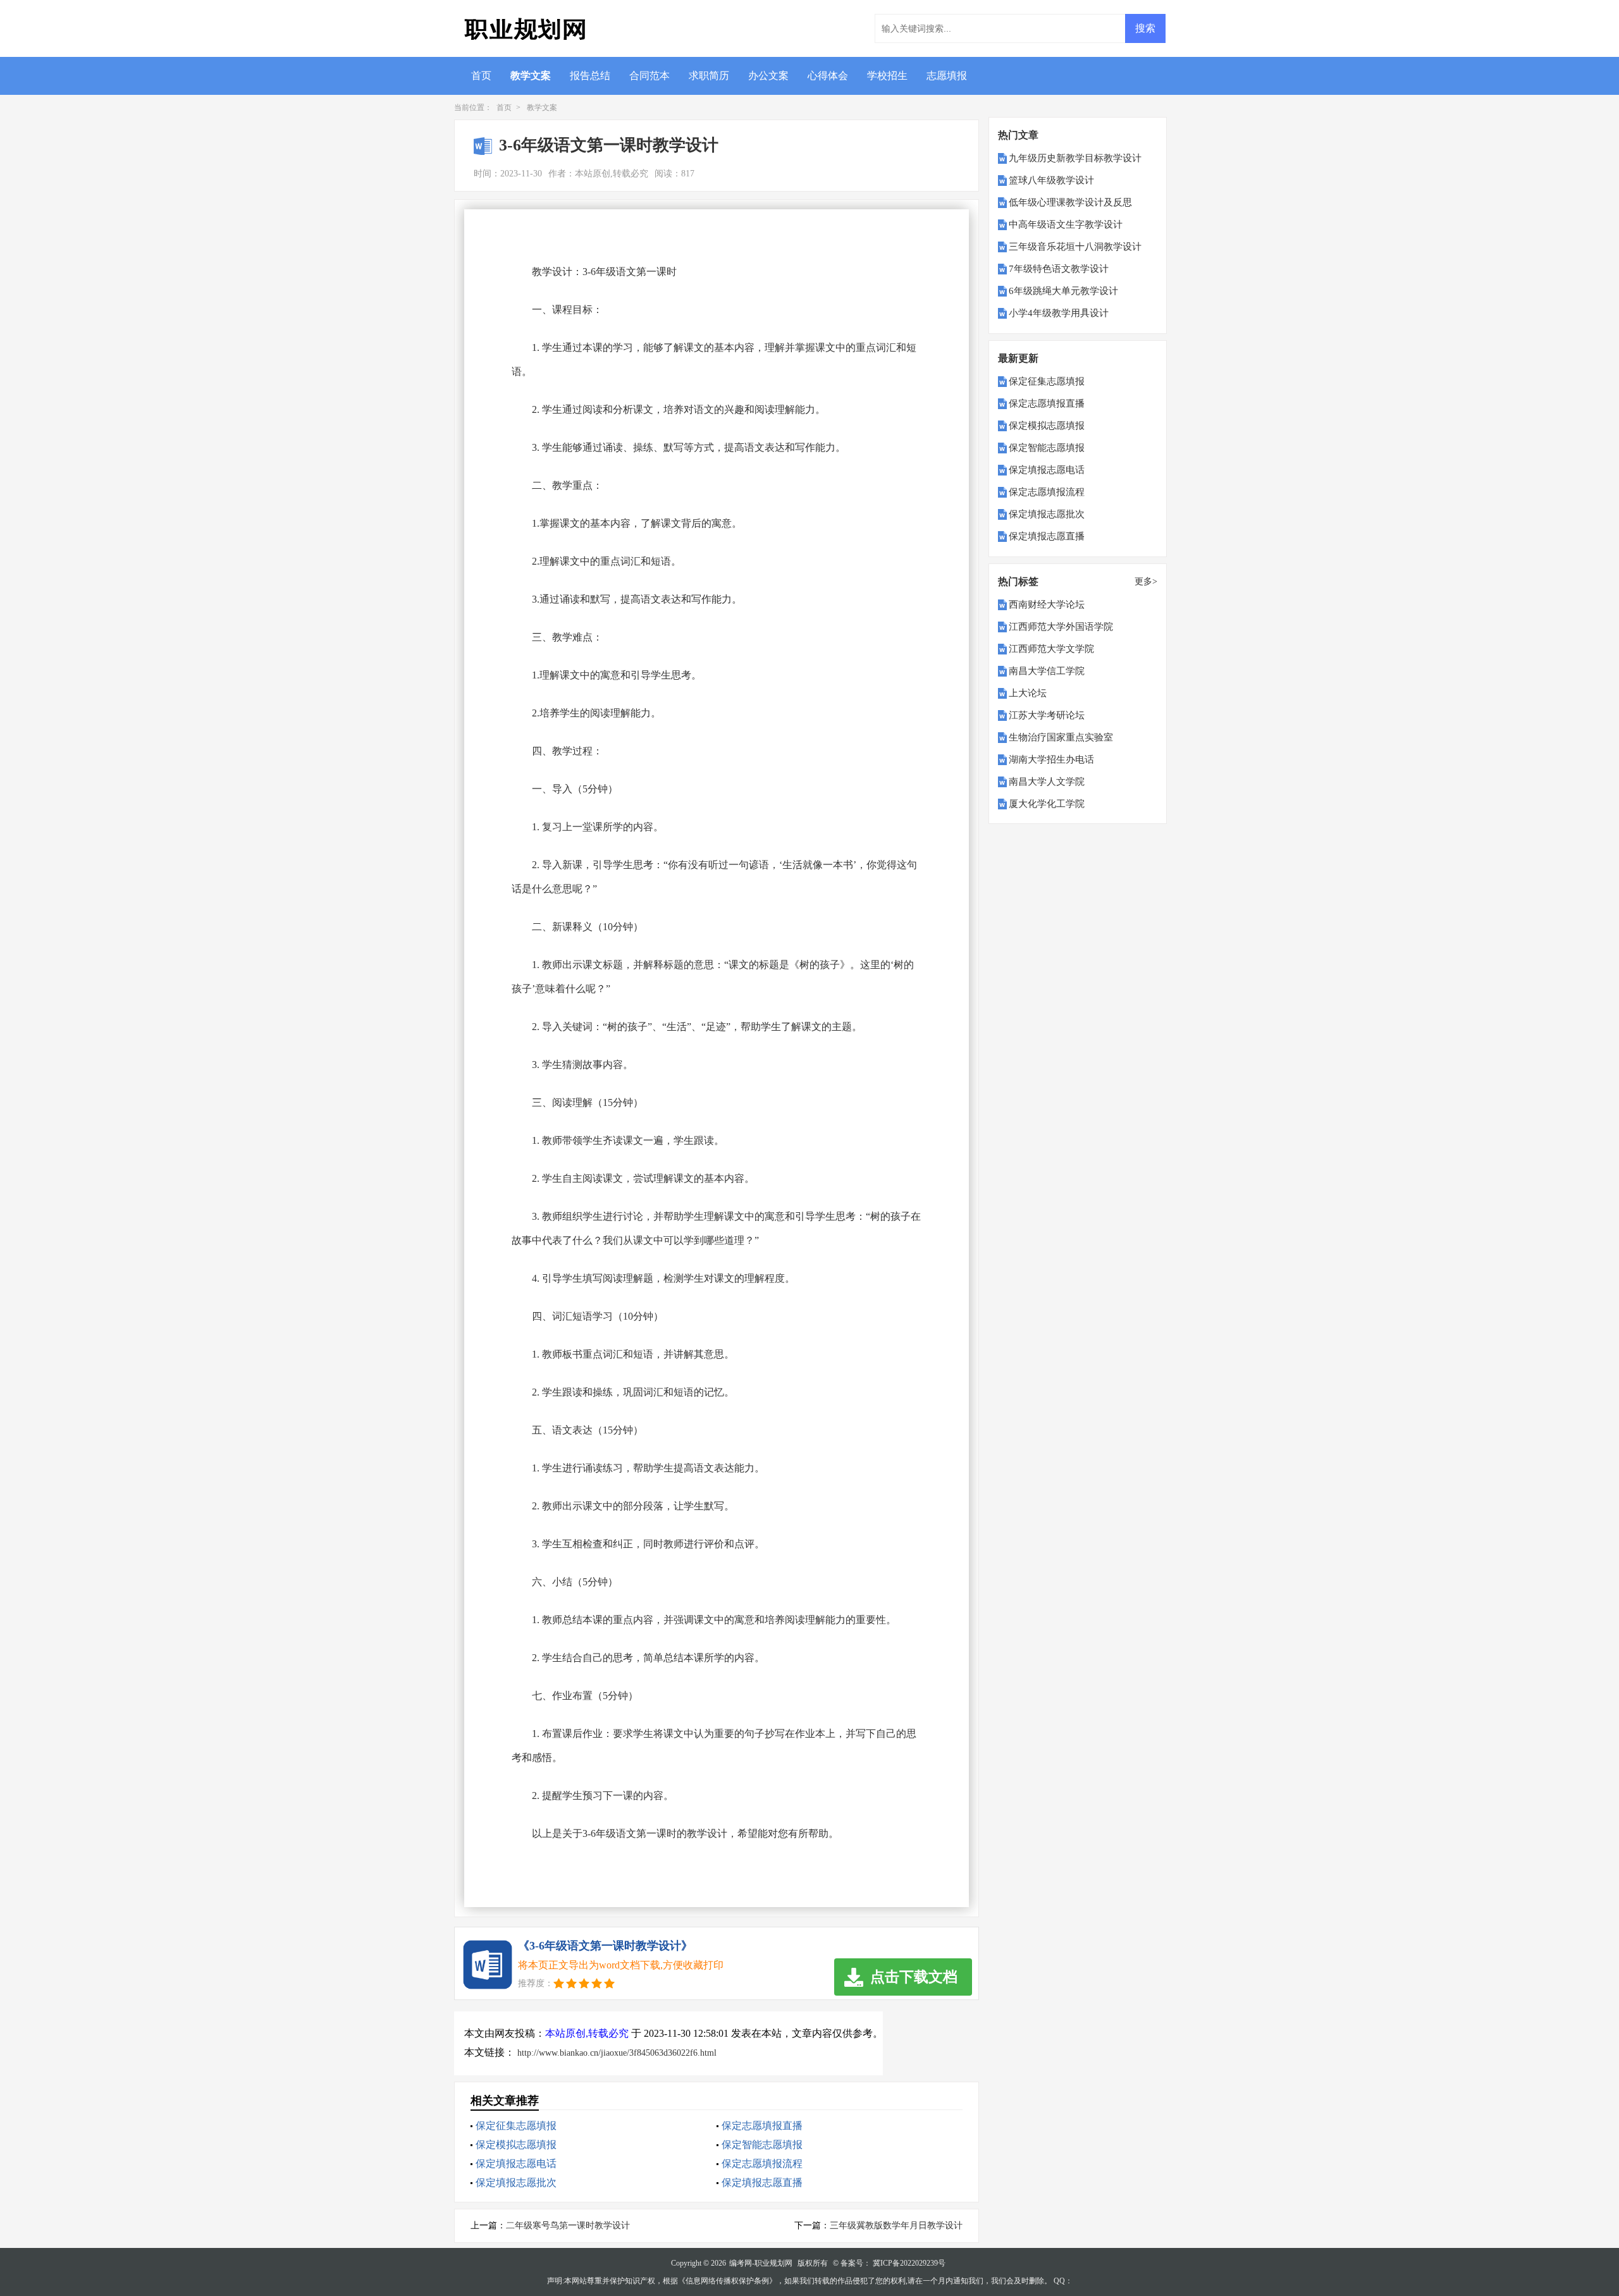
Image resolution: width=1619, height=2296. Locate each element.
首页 (481, 76)
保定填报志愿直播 (762, 2182)
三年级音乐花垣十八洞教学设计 (1075, 247)
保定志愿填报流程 (762, 2164)
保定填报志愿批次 (516, 2182)
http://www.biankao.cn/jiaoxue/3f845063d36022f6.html (617, 2053)
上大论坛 (1028, 693)
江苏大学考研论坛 (1047, 715)
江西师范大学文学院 (1051, 649)
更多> (1146, 581)
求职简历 (709, 76)
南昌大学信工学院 (1047, 671)
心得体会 (828, 76)
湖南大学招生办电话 (1051, 759)
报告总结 (590, 76)
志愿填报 (947, 76)
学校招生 (887, 76)
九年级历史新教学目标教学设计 (1075, 158)
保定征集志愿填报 (516, 2126)
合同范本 (649, 76)
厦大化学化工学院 (1047, 804)
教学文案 (531, 76)
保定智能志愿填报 (762, 2145)
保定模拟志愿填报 (516, 2145)
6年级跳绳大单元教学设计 (1063, 291)
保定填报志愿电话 (516, 2164)
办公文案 (768, 76)
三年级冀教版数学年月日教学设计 (896, 2225)
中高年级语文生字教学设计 (1066, 224)
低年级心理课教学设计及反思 (1070, 202)
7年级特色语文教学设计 (1059, 269)
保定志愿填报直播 (762, 2126)
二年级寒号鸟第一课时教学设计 (568, 2225)
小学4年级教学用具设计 (1059, 313)
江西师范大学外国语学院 (1061, 627)
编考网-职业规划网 (761, 2263)
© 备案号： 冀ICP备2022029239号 (889, 2263)
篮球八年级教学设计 (1051, 180)
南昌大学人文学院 (1047, 782)
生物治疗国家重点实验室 (1061, 737)
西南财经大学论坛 (1047, 605)
